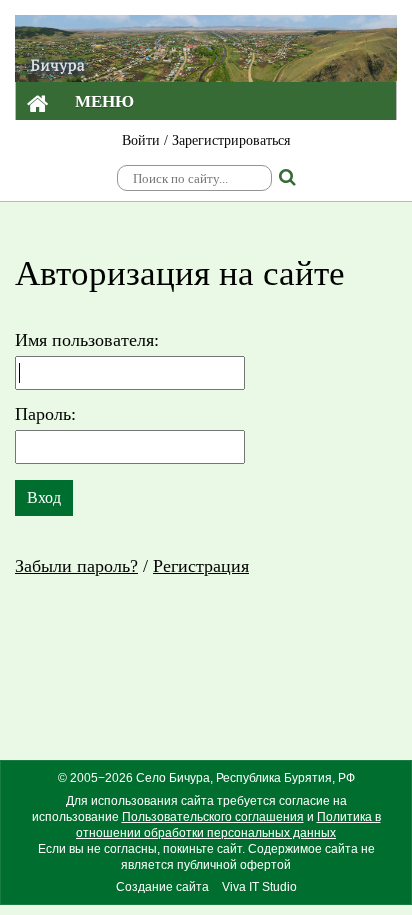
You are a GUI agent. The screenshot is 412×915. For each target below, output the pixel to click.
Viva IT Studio (259, 887)
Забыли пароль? (76, 566)
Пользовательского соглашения (213, 817)
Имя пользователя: (87, 340)
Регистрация (201, 566)
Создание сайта (162, 887)
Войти (141, 140)
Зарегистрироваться (231, 140)
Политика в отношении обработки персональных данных (228, 825)
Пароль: (45, 414)
